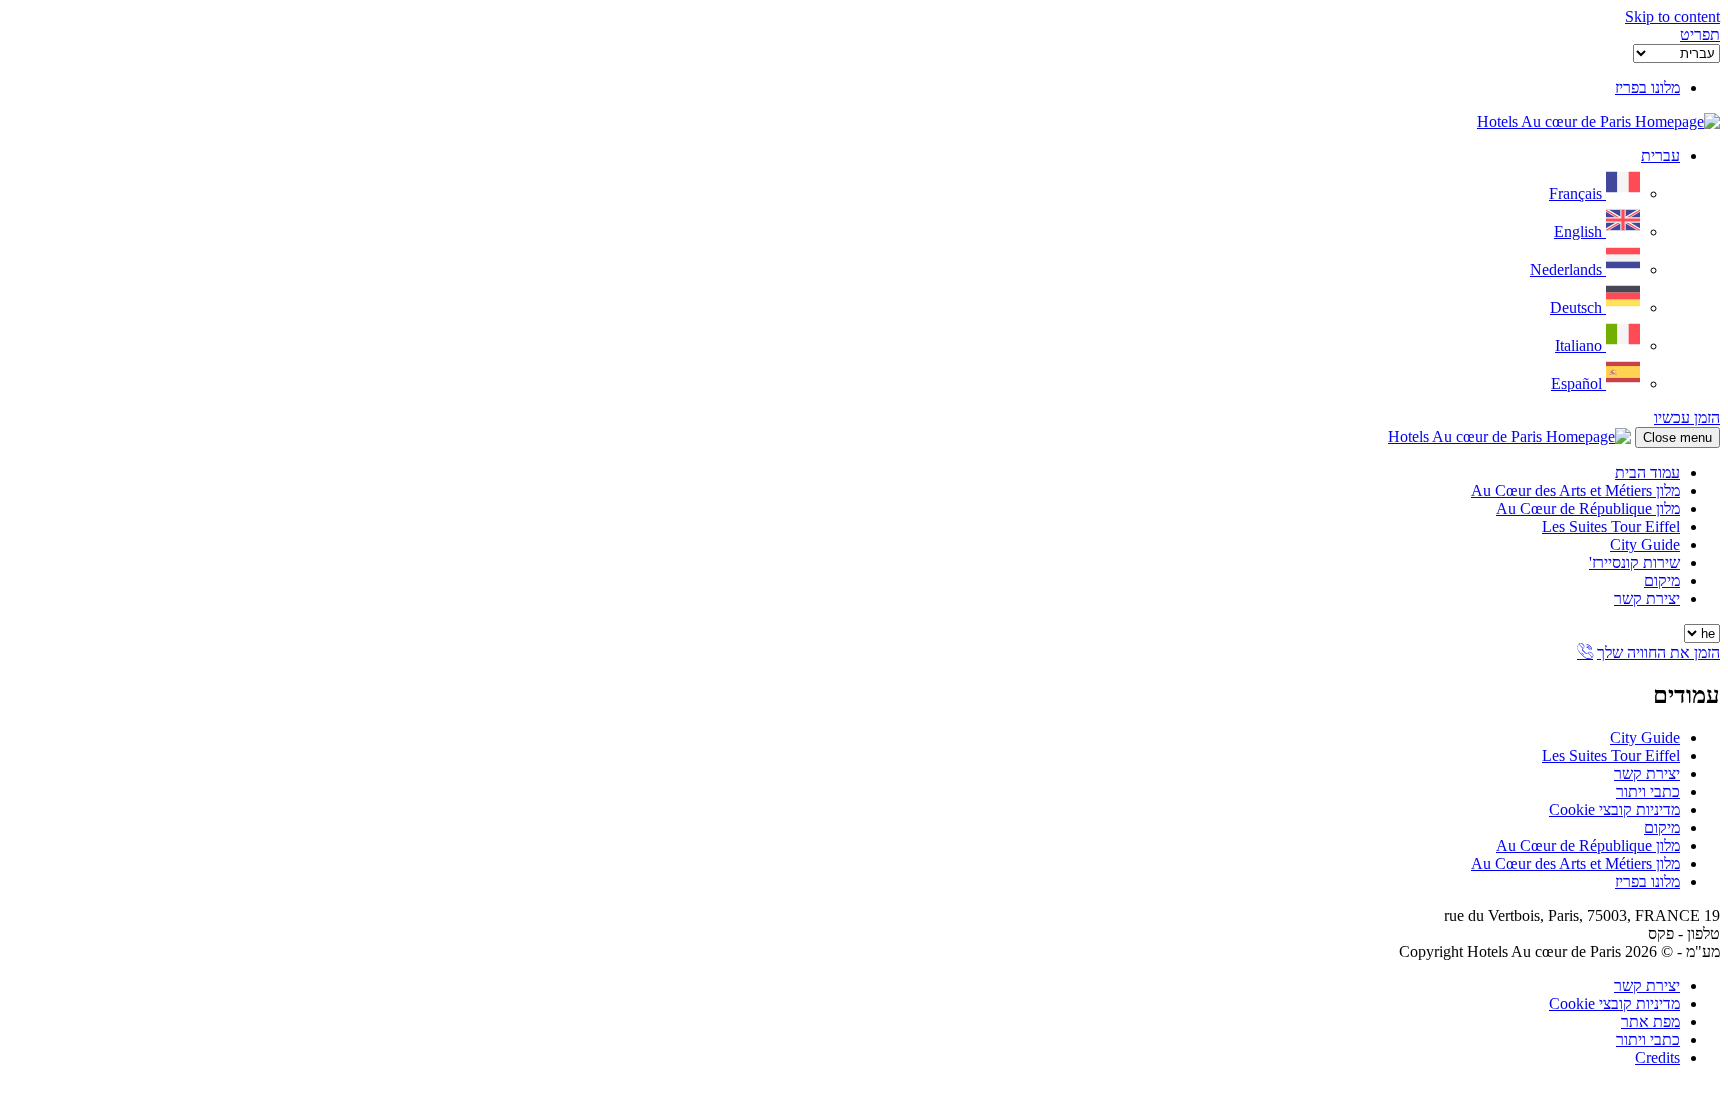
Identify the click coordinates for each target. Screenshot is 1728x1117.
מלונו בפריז (1647, 881)
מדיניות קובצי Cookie (1614, 809)
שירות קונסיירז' (1634, 562)
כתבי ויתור (1648, 791)
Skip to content (1672, 16)
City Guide (1645, 544)
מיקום (1662, 580)
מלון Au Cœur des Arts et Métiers (1575, 490)
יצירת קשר (1647, 598)
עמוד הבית (1647, 472)
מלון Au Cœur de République (1588, 508)
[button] (1700, 34)
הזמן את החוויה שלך (1658, 652)
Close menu (1677, 437)
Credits (1657, 1057)
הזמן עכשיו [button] (1687, 417)
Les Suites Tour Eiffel (1611, 526)
